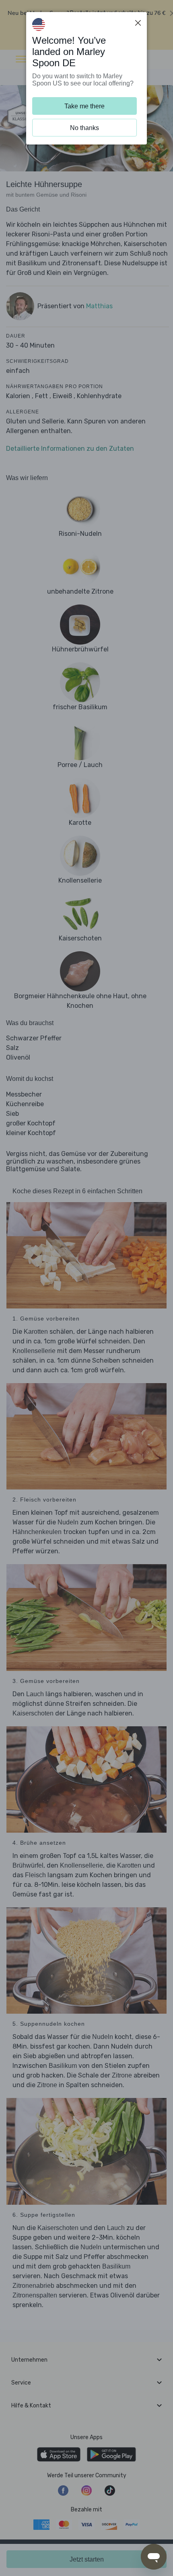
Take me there (84, 106)
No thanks (84, 128)
